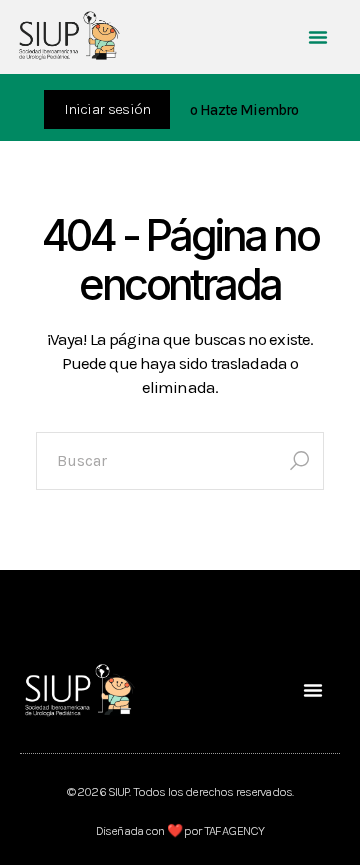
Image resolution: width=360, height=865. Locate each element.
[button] (318, 37)
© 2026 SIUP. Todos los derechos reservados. (180, 791)
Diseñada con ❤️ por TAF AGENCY (180, 830)
